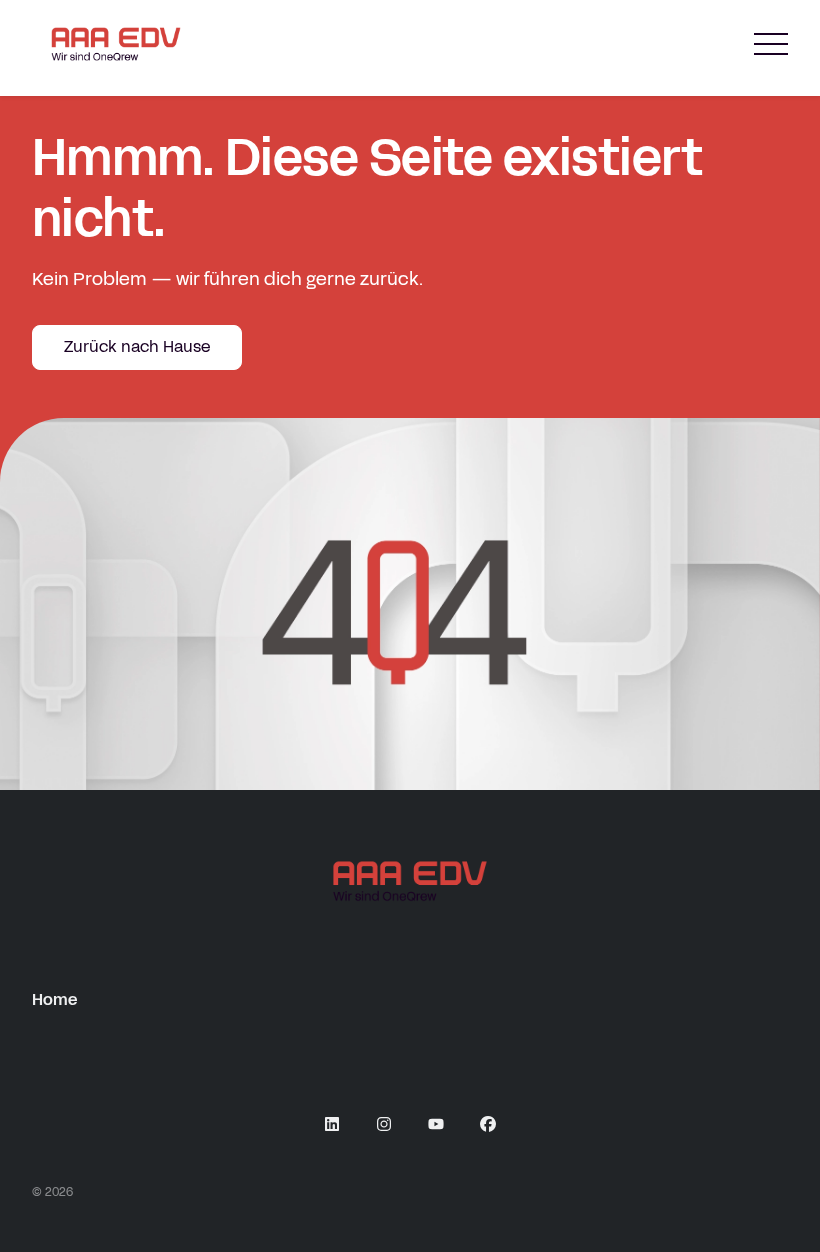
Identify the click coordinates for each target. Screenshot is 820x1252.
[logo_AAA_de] (410, 881)
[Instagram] (384, 1124)
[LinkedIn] (332, 1124)
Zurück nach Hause (137, 346)
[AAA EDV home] (116, 44)
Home (54, 999)
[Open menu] (771, 44)
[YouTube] (436, 1124)
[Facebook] (488, 1124)
